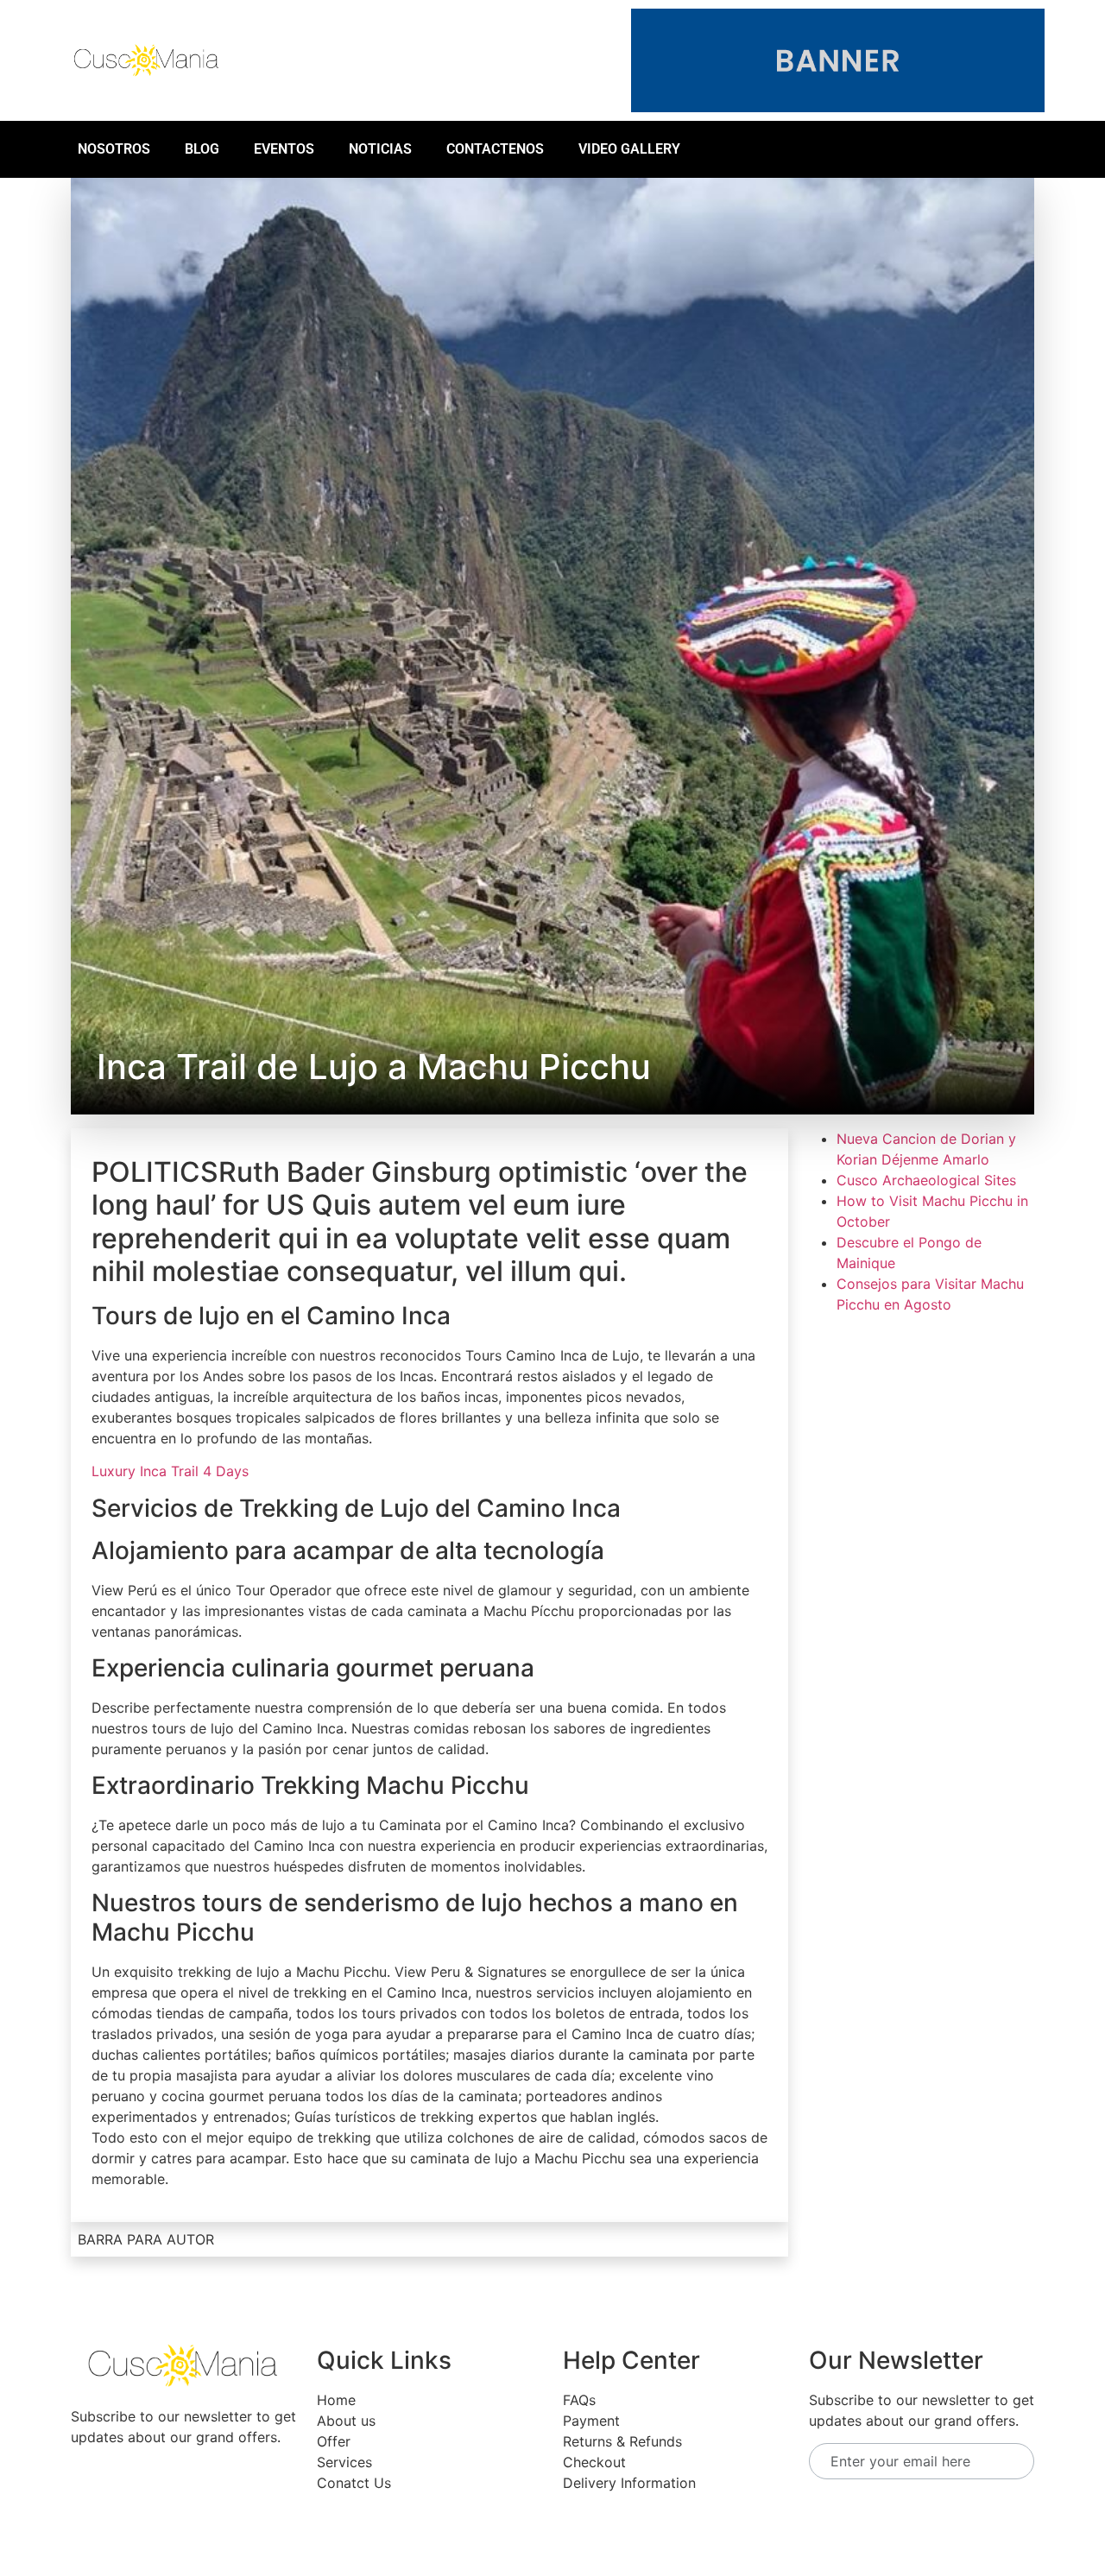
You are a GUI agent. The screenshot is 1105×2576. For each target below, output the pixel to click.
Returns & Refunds (622, 2441)
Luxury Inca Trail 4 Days (170, 1471)
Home (336, 2400)
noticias (380, 149)
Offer (334, 2441)
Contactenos (495, 149)
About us (346, 2421)
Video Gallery (629, 149)
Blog (202, 149)
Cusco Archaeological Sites (926, 1180)
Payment (591, 2421)
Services (344, 2462)
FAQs (579, 2400)
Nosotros (114, 149)
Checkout (594, 2462)
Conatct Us (354, 2483)
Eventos (284, 149)
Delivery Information (629, 2483)
